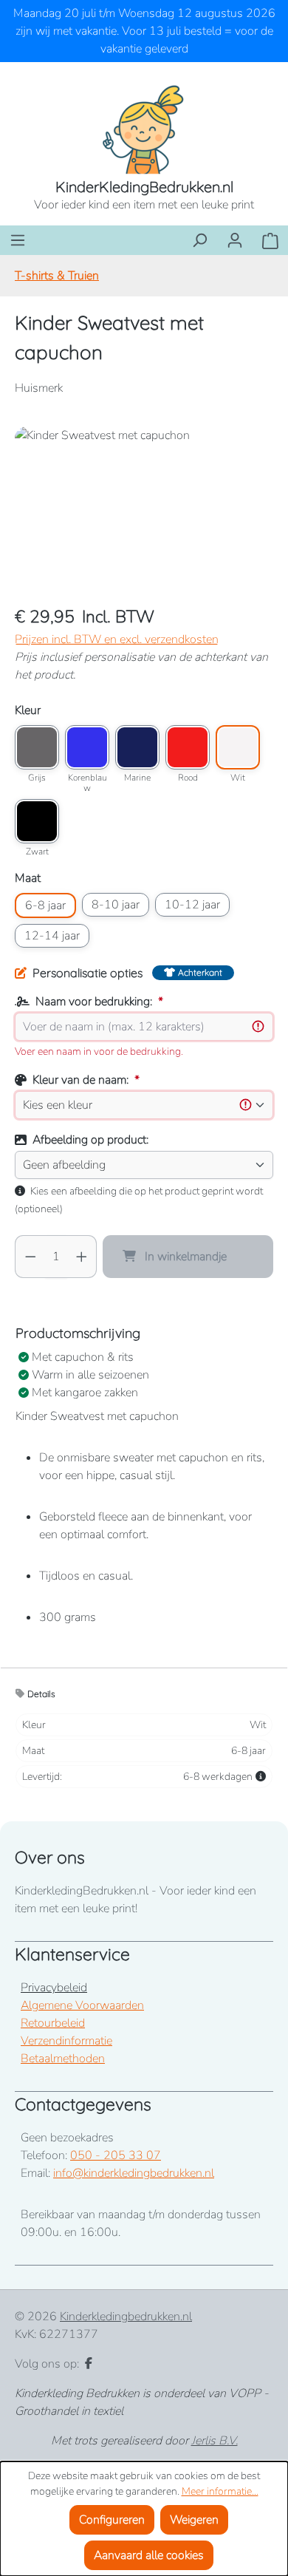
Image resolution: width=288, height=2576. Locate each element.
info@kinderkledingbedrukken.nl (134, 2173)
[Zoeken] (199, 240)
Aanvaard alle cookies (149, 2555)
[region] (144, 510)
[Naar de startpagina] (144, 129)
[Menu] (18, 240)
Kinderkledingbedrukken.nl (126, 2317)
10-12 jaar (192, 905)
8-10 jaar (116, 905)
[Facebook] (89, 2364)
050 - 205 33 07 (116, 2155)
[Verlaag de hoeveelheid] (30, 1257)
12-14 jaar (52, 936)
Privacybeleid (54, 1988)
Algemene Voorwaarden (82, 2005)
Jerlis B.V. (215, 2441)
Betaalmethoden (63, 2059)
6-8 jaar (45, 905)
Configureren (112, 2520)
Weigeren (194, 2520)
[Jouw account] (235, 240)
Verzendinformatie (66, 2041)
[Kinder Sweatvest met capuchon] (144, 510)
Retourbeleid (53, 2023)
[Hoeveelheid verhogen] (82, 1257)
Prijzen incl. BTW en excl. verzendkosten (117, 639)
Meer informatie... (220, 2491)
